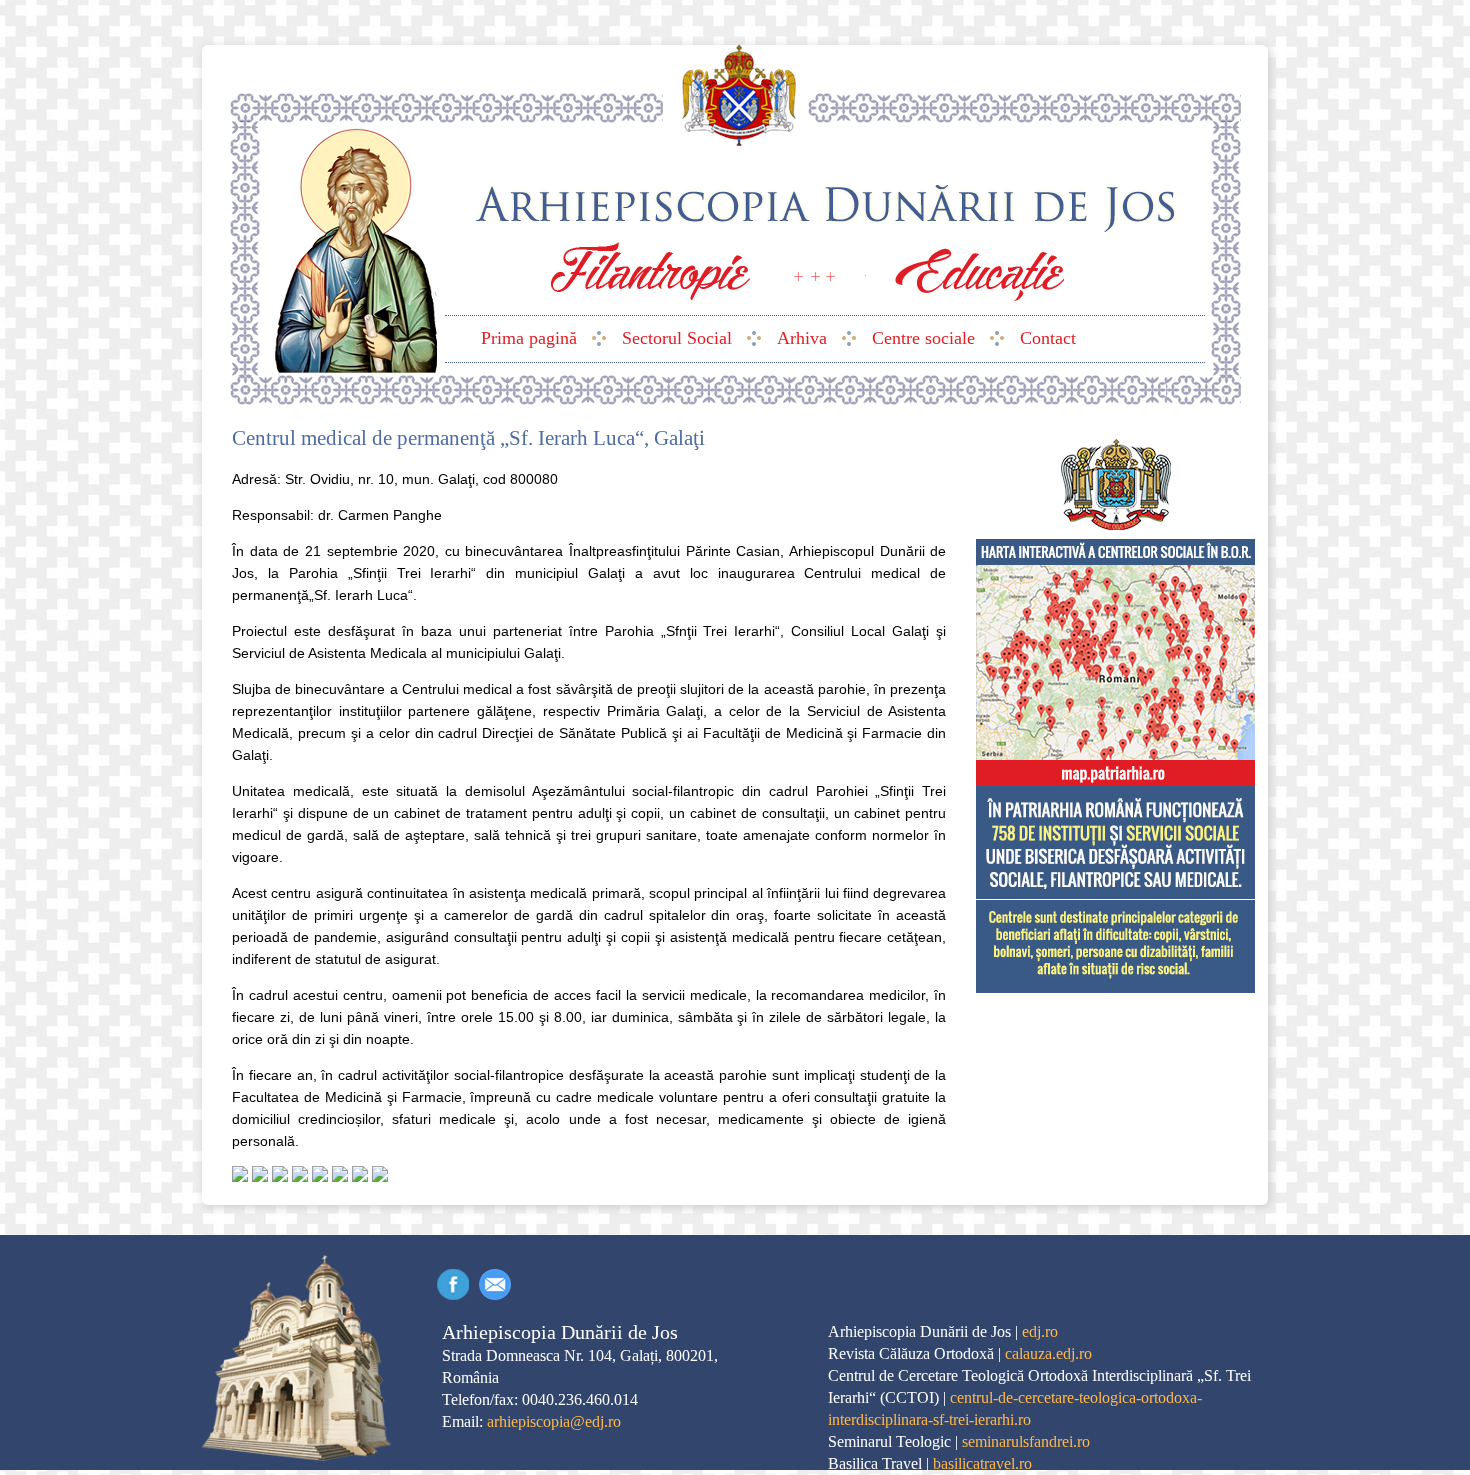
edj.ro (1040, 1331)
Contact (495, 1284)
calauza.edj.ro (1048, 1353)
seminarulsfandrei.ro (1026, 1441)
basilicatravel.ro (982, 1463)
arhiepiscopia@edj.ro (554, 1421)
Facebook (453, 1284)
